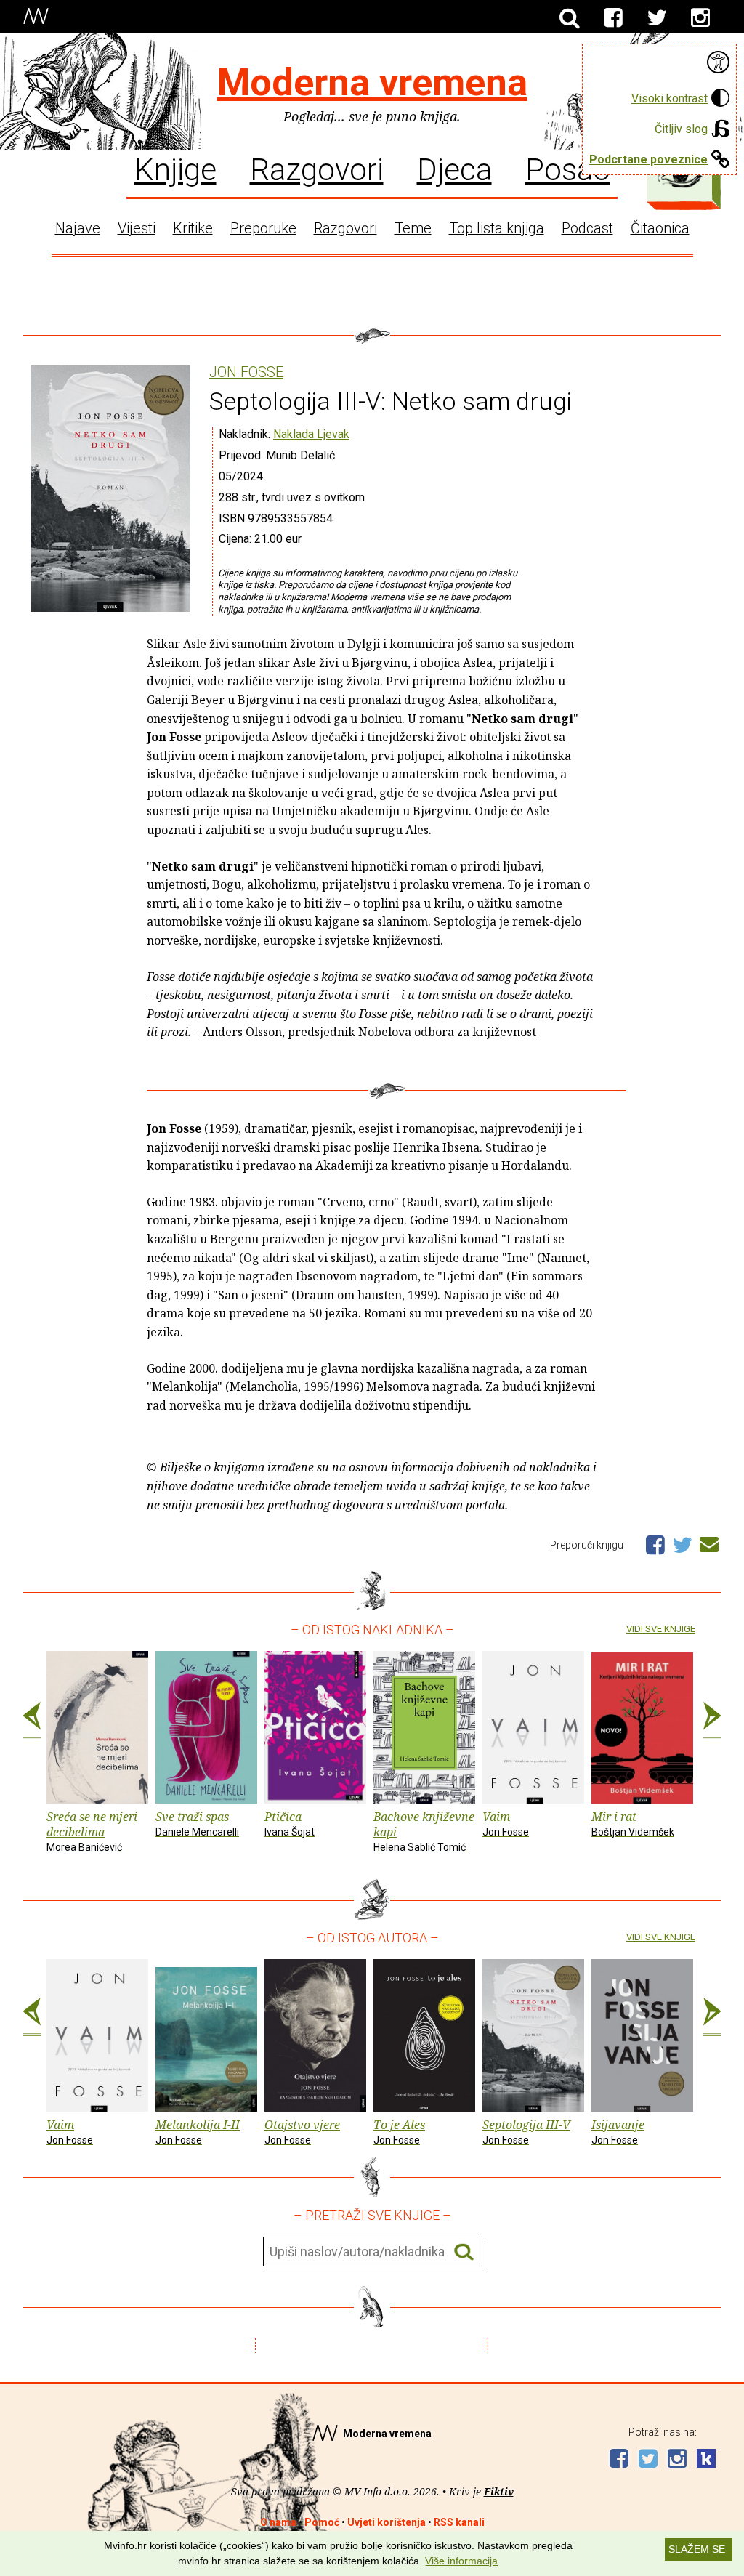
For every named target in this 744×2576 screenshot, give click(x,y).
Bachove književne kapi (424, 1831)
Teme (413, 228)
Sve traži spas (197, 1823)
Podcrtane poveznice (648, 160)
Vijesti (137, 228)
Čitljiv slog (681, 129)
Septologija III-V (526, 2131)
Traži (464, 2252)
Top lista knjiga (497, 228)
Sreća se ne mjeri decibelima (92, 1831)
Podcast (587, 228)
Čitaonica (660, 228)
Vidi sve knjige (661, 1629)
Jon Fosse (246, 372)
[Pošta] (709, 1542)
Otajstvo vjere (302, 2131)
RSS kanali (459, 2522)
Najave (78, 228)
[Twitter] (657, 18)
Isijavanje (618, 2131)
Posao (568, 169)
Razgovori (317, 169)
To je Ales (399, 2131)
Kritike (193, 228)
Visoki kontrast (670, 98)
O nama (278, 2522)
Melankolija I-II (198, 2131)
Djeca (454, 169)
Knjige (175, 169)
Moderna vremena (372, 82)
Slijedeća (712, 1721)
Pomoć (322, 2522)
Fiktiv (499, 2491)
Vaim (506, 1823)
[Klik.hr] (706, 2460)
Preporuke (263, 228)
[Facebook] (613, 18)
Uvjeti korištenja (387, 2522)
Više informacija (461, 2561)
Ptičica (290, 1823)
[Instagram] (700, 18)
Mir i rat (633, 1823)
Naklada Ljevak (311, 434)
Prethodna (32, 1721)
